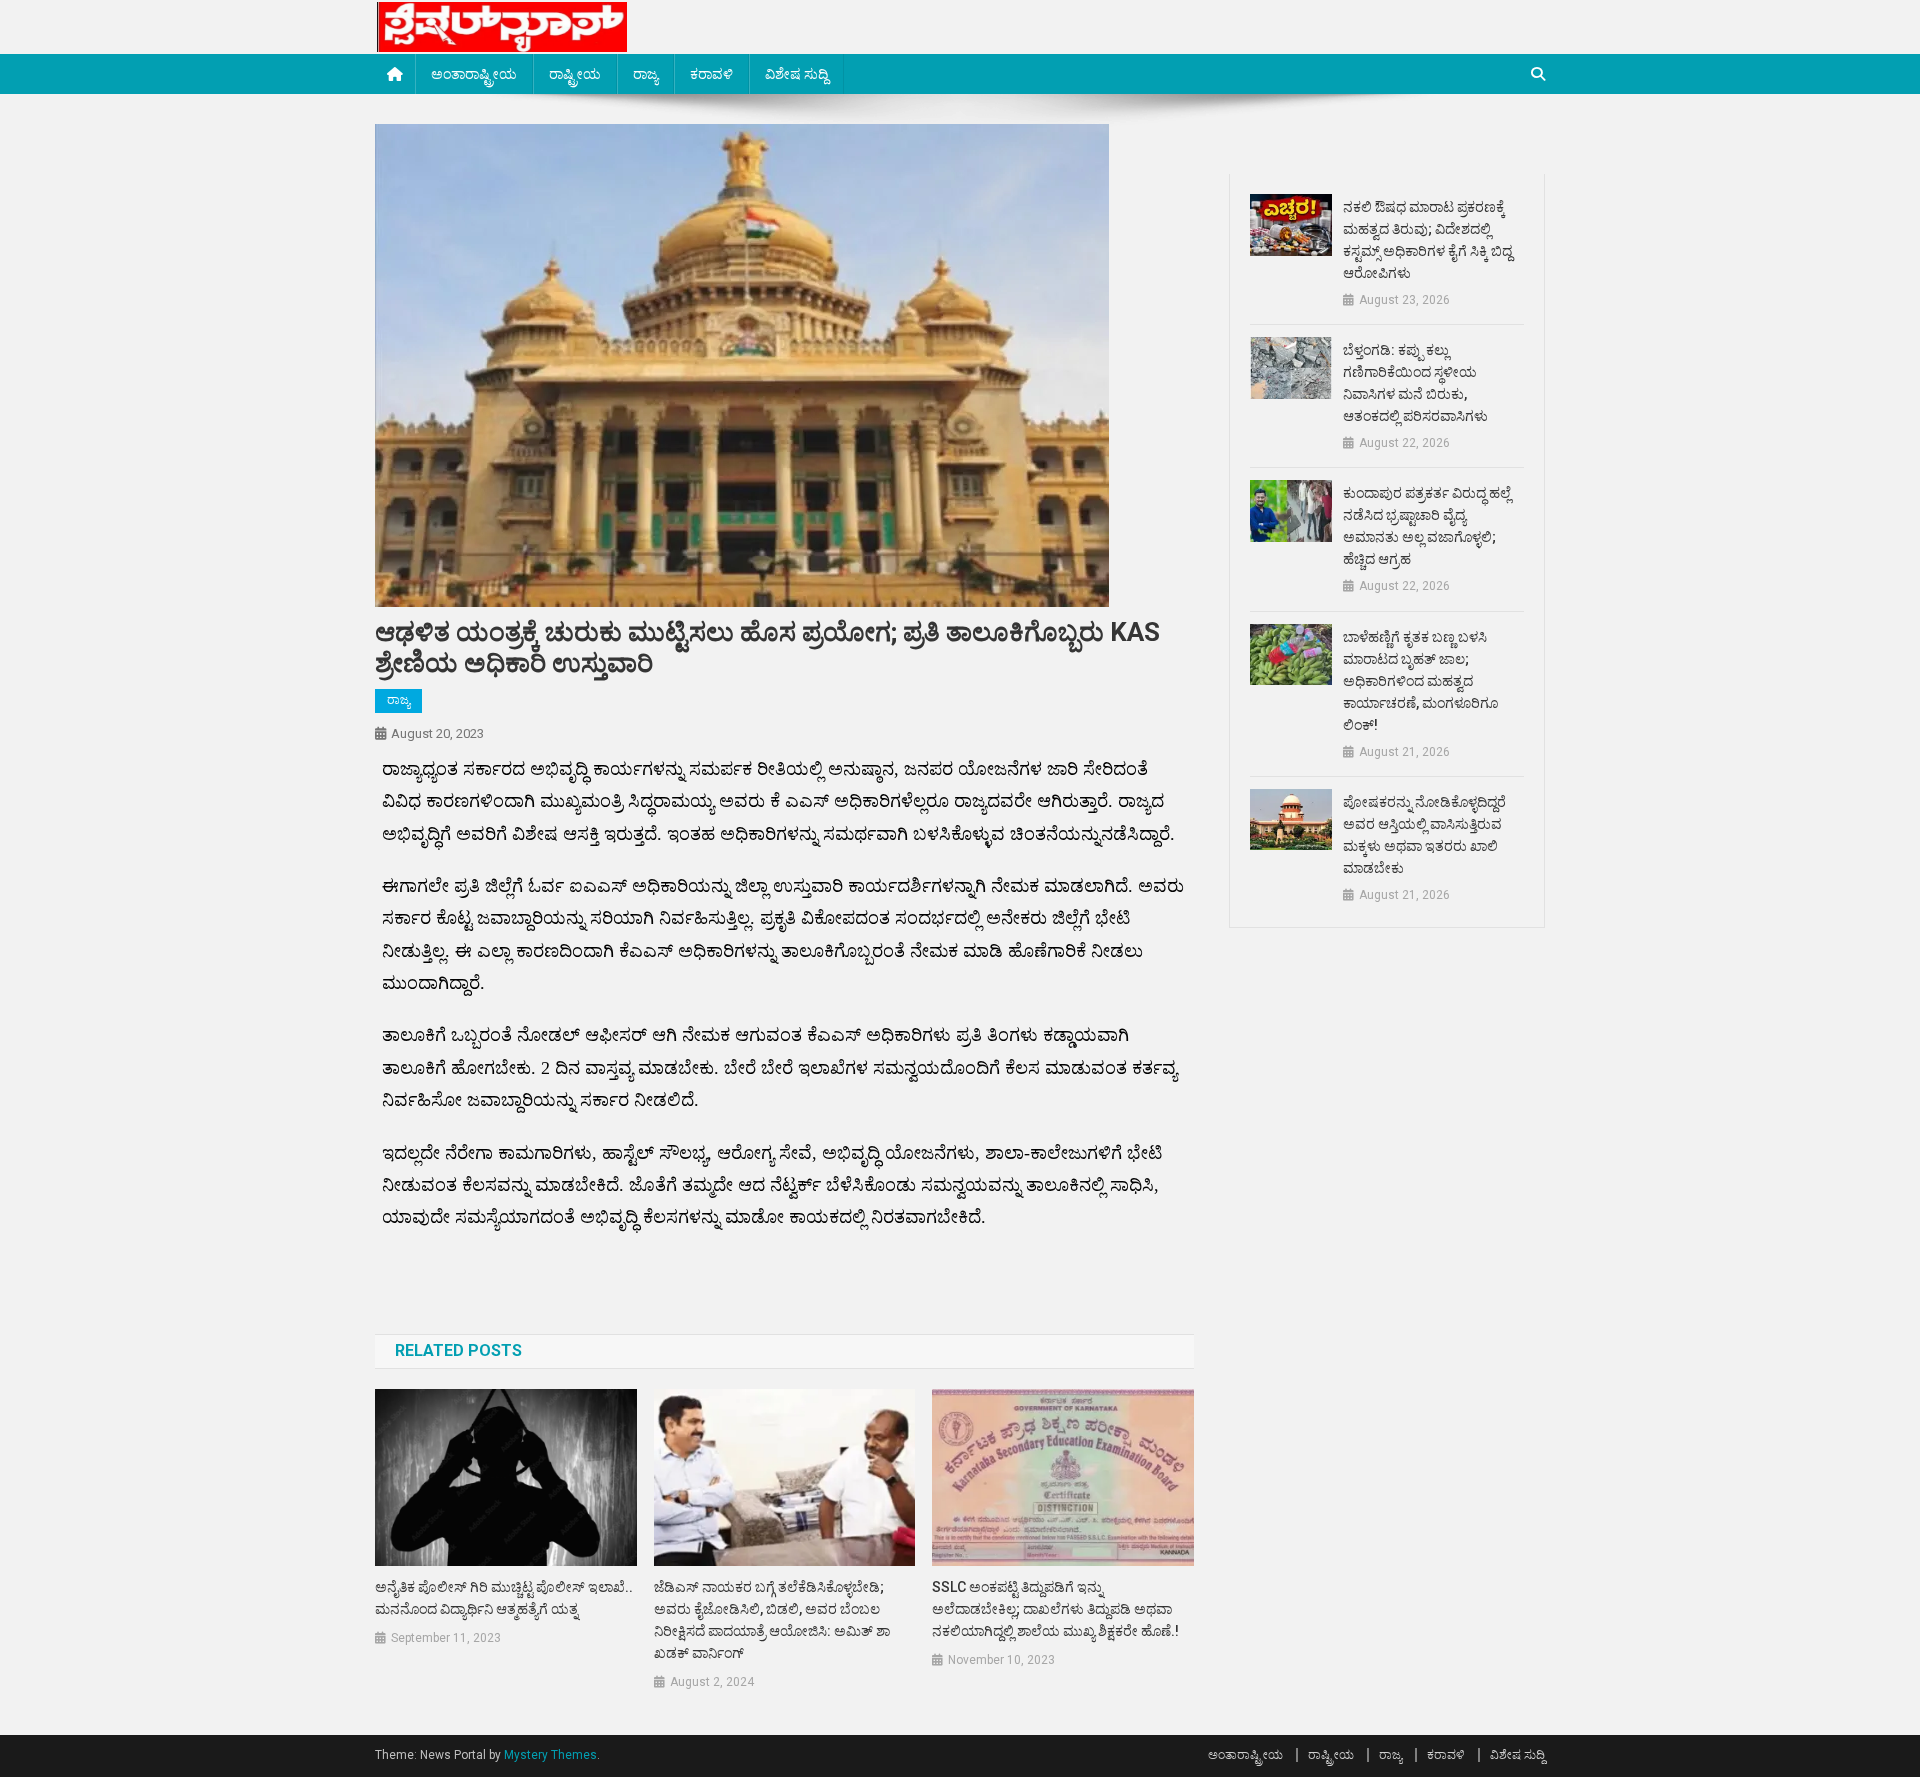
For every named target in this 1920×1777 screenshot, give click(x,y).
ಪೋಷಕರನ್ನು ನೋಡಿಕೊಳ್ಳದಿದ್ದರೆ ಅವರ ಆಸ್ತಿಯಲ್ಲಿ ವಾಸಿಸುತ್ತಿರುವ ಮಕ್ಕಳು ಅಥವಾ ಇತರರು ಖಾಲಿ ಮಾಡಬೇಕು (1424, 835)
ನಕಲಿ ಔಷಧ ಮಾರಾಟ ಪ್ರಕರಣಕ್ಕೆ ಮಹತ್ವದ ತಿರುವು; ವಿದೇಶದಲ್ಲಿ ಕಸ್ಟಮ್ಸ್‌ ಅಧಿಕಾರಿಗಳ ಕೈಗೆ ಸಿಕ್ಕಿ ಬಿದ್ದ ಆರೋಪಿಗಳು (1427, 240)
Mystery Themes (550, 1755)
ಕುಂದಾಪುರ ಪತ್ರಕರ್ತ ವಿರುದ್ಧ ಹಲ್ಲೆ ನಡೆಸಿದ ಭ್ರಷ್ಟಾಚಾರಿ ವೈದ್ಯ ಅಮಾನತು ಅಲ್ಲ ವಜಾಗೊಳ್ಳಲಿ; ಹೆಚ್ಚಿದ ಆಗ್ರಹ (1427, 526)
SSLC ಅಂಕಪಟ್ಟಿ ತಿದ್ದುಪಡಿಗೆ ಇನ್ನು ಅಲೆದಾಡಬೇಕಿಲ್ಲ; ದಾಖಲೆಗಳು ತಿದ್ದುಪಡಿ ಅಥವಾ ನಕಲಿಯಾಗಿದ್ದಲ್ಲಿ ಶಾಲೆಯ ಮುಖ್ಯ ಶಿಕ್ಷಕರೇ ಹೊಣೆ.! (1055, 1609)
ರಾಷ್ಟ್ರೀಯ (575, 74)
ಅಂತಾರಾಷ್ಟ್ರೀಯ (474, 74)
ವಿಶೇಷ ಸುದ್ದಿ (796, 74)
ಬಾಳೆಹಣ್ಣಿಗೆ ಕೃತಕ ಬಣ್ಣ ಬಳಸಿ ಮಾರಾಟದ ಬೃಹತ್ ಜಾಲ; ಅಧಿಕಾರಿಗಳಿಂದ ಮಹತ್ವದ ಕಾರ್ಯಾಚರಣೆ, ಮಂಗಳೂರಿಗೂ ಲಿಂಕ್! (1420, 681)
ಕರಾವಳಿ (711, 74)
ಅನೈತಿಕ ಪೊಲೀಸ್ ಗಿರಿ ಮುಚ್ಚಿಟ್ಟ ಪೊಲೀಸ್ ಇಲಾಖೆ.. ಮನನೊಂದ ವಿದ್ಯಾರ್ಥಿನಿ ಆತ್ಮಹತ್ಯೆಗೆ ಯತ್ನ (504, 1598)
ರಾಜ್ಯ (645, 74)
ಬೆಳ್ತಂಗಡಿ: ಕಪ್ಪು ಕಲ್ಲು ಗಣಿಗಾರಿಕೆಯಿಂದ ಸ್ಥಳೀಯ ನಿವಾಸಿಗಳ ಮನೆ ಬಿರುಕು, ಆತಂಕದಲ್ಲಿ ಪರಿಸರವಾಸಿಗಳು (1415, 383)
